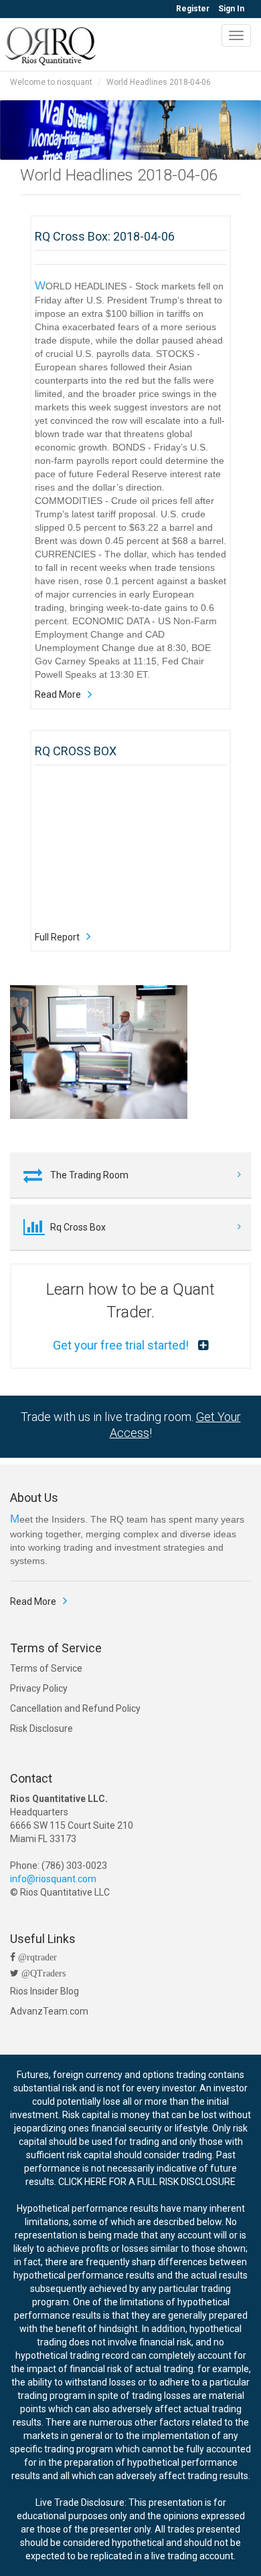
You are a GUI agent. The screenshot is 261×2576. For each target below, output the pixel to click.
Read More (58, 694)
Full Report (57, 937)
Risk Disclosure (41, 1728)
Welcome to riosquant (51, 82)
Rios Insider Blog (45, 1991)
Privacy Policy (39, 1688)
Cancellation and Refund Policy (75, 1708)
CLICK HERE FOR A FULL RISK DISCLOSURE (147, 2182)
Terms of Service (46, 1668)
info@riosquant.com (53, 1879)
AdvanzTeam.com (49, 2011)
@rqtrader (36, 1957)
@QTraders (42, 1973)
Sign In (231, 9)
